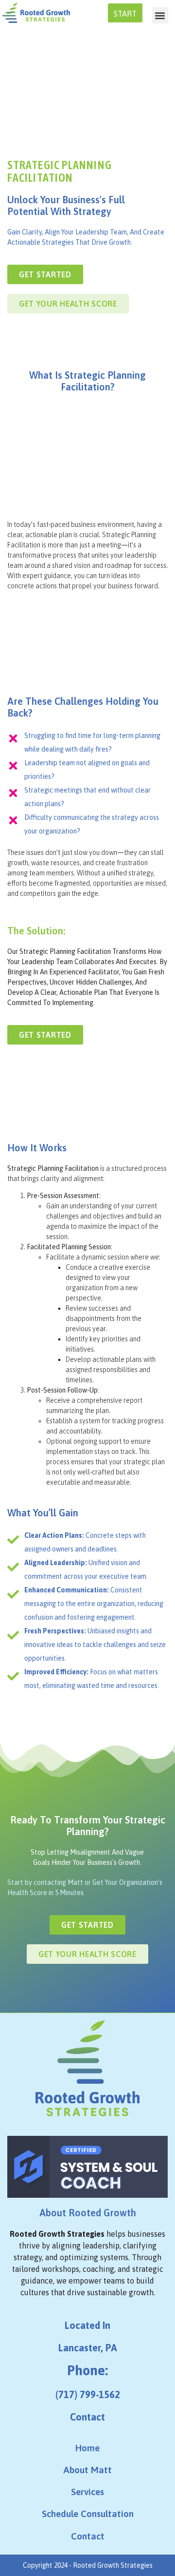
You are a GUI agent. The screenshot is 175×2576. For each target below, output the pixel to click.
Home (87, 2448)
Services (87, 2492)
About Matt (87, 2470)
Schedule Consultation (88, 2514)
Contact (87, 2417)
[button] (160, 15)
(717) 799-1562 (88, 2394)
